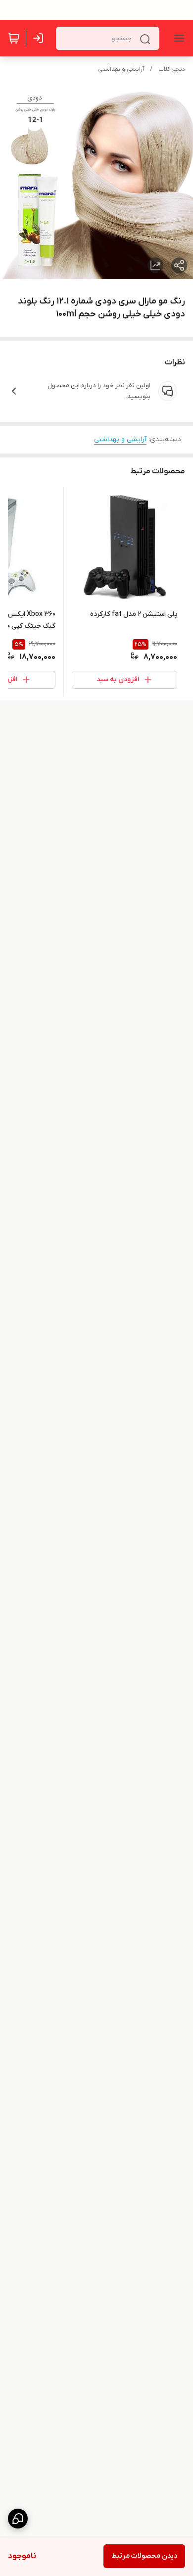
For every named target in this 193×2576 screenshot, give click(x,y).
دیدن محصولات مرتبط (144, 2556)
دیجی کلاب (172, 69)
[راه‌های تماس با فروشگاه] (18, 2519)
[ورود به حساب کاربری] (40, 38)
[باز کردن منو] (177, 38)
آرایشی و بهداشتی (121, 69)
